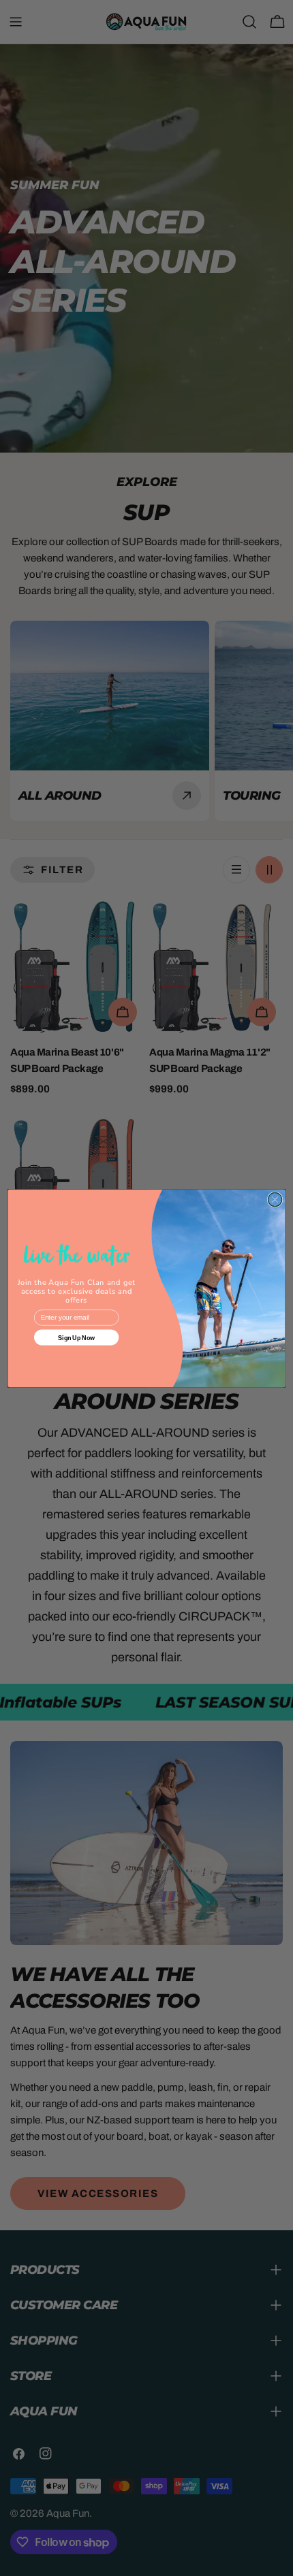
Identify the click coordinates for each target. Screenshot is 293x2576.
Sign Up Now (76, 1337)
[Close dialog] (275, 1199)
